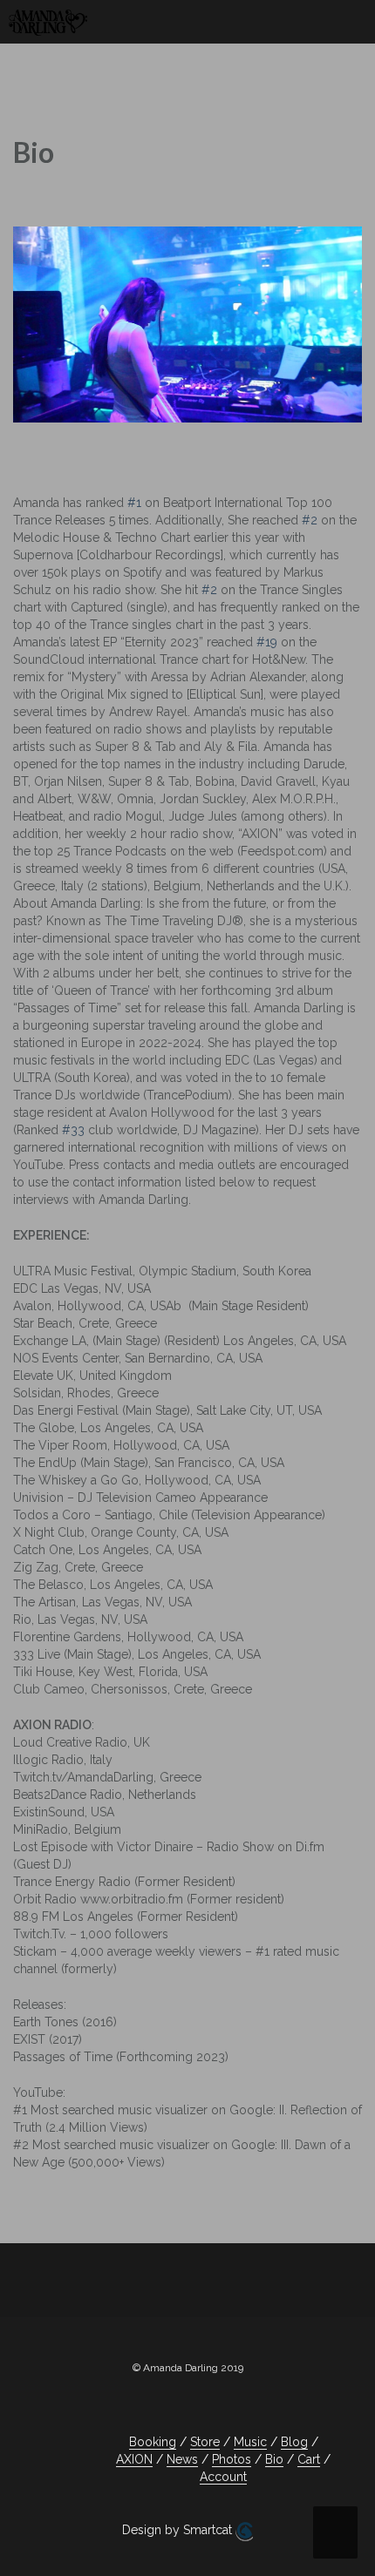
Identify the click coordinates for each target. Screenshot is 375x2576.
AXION (134, 2459)
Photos (232, 2459)
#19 (267, 642)
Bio (274, 2459)
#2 (310, 520)
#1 (134, 503)
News (182, 2459)
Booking (153, 2442)
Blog (294, 2442)
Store (205, 2442)
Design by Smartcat (179, 2530)
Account (223, 2477)
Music (250, 2442)
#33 (73, 1130)
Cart (309, 2459)
